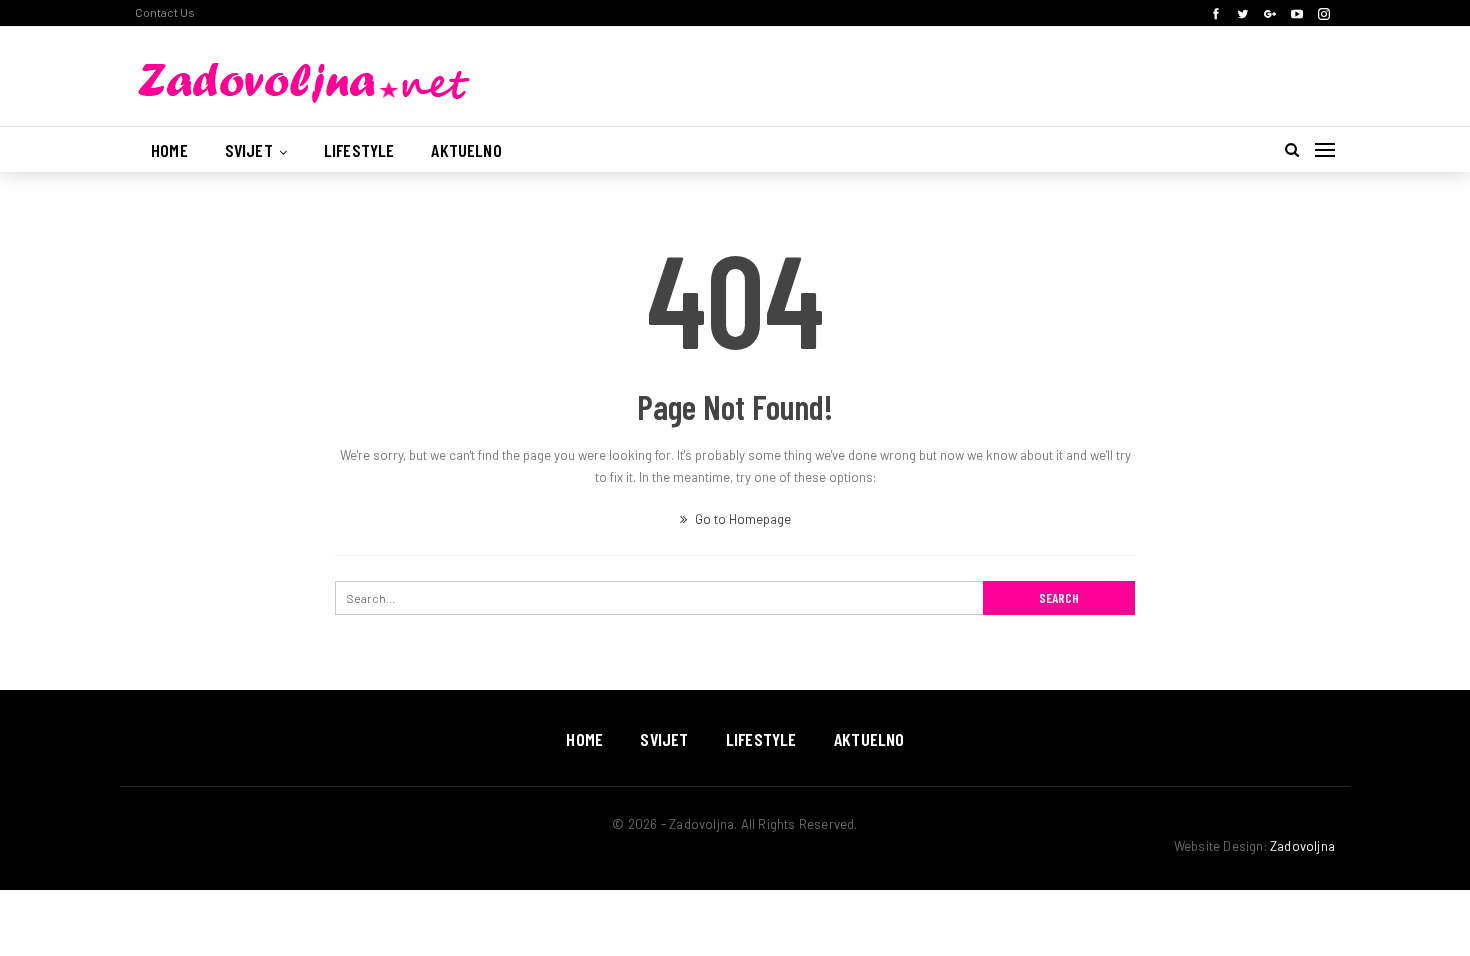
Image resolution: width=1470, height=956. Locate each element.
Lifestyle (359, 150)
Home (169, 150)
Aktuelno (466, 150)
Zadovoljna (1302, 846)
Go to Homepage (741, 519)
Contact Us (165, 12)
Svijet (249, 150)
